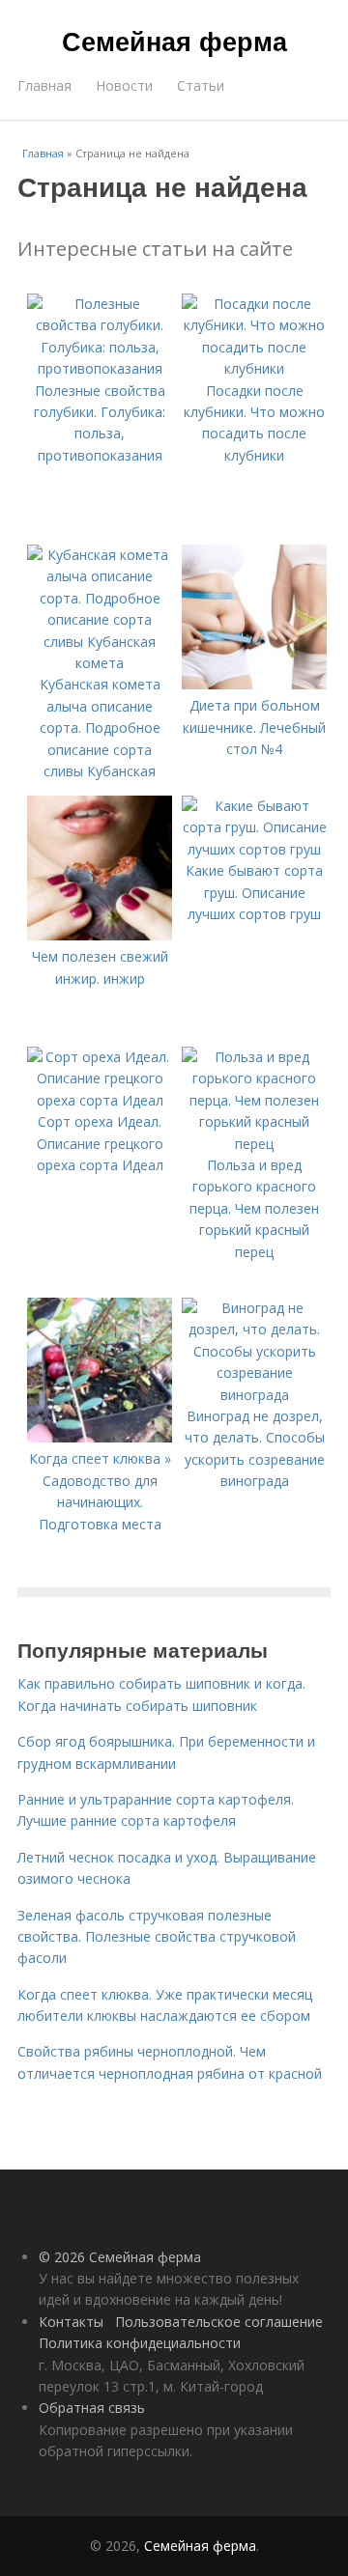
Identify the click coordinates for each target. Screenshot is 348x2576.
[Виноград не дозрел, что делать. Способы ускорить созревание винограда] (254, 1395)
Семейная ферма (174, 41)
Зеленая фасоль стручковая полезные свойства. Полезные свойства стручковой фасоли (157, 1937)
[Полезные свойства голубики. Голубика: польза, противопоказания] (100, 368)
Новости (124, 85)
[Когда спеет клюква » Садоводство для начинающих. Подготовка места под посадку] (100, 1437)
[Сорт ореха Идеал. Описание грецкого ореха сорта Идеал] (100, 1100)
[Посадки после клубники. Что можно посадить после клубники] (254, 368)
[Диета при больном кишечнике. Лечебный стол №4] (254, 684)
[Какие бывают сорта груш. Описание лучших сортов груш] (254, 849)
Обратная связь (92, 2408)
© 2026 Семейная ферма (120, 2257)
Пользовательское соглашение (219, 2322)
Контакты (71, 2322)
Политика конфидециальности (140, 2343)
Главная (44, 85)
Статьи (201, 85)
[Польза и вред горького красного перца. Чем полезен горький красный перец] (254, 1144)
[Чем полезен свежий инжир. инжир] (100, 935)
